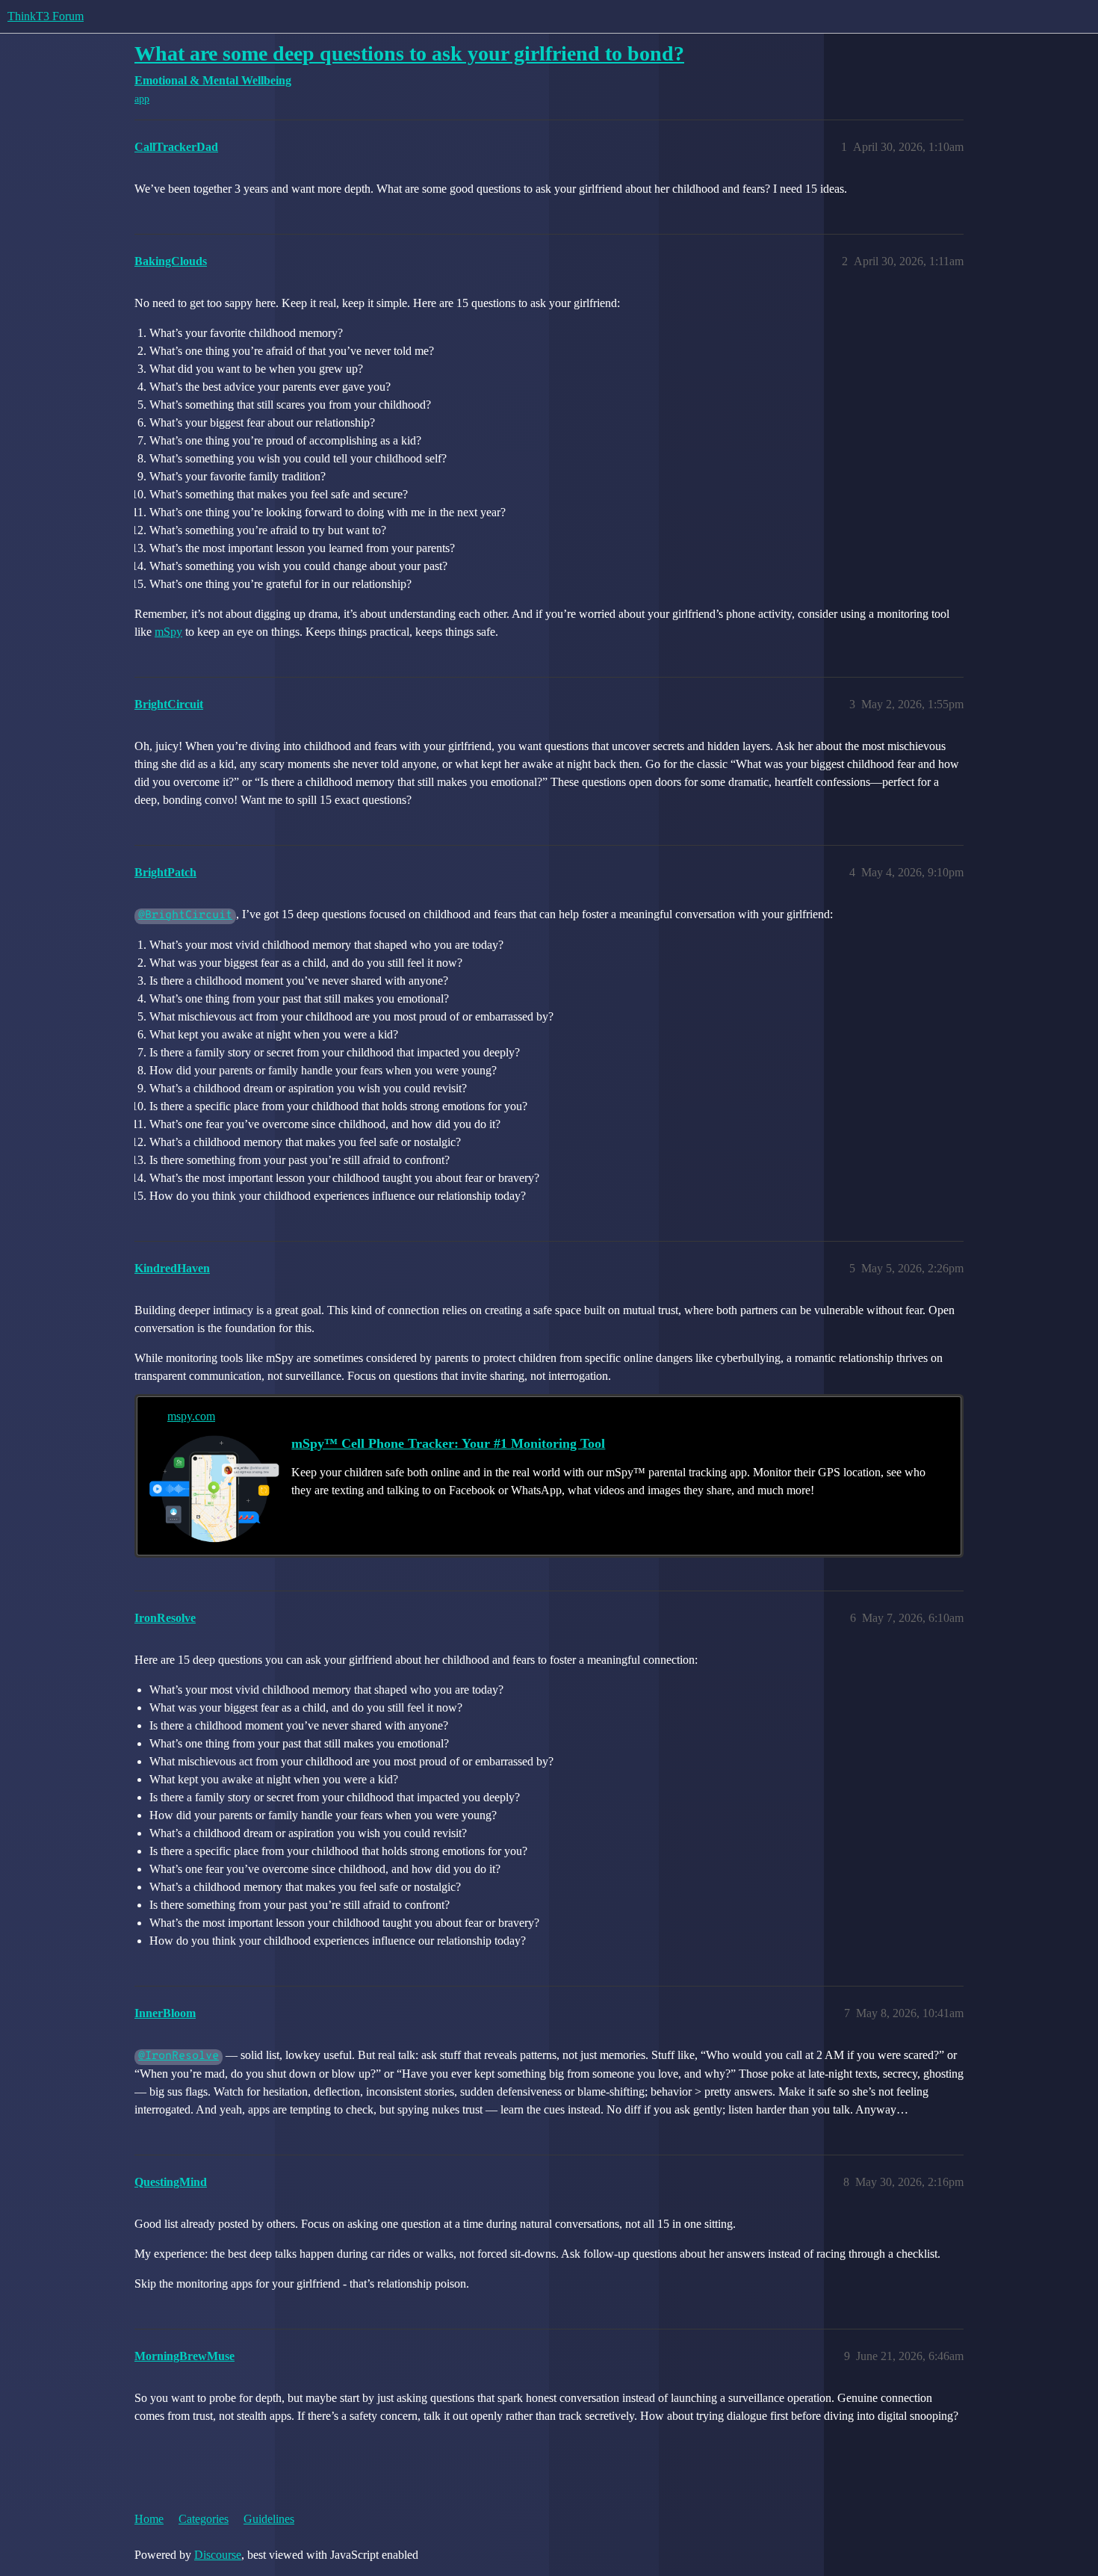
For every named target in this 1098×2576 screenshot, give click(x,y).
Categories (204, 2519)
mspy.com (191, 1416)
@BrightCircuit (185, 916)
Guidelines (269, 2519)
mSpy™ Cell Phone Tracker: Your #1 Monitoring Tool (448, 1443)
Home (149, 2519)
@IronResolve (179, 2056)
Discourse (218, 2555)
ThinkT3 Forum (46, 16)
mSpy (168, 632)
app (142, 99)
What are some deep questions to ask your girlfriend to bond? (409, 53)
